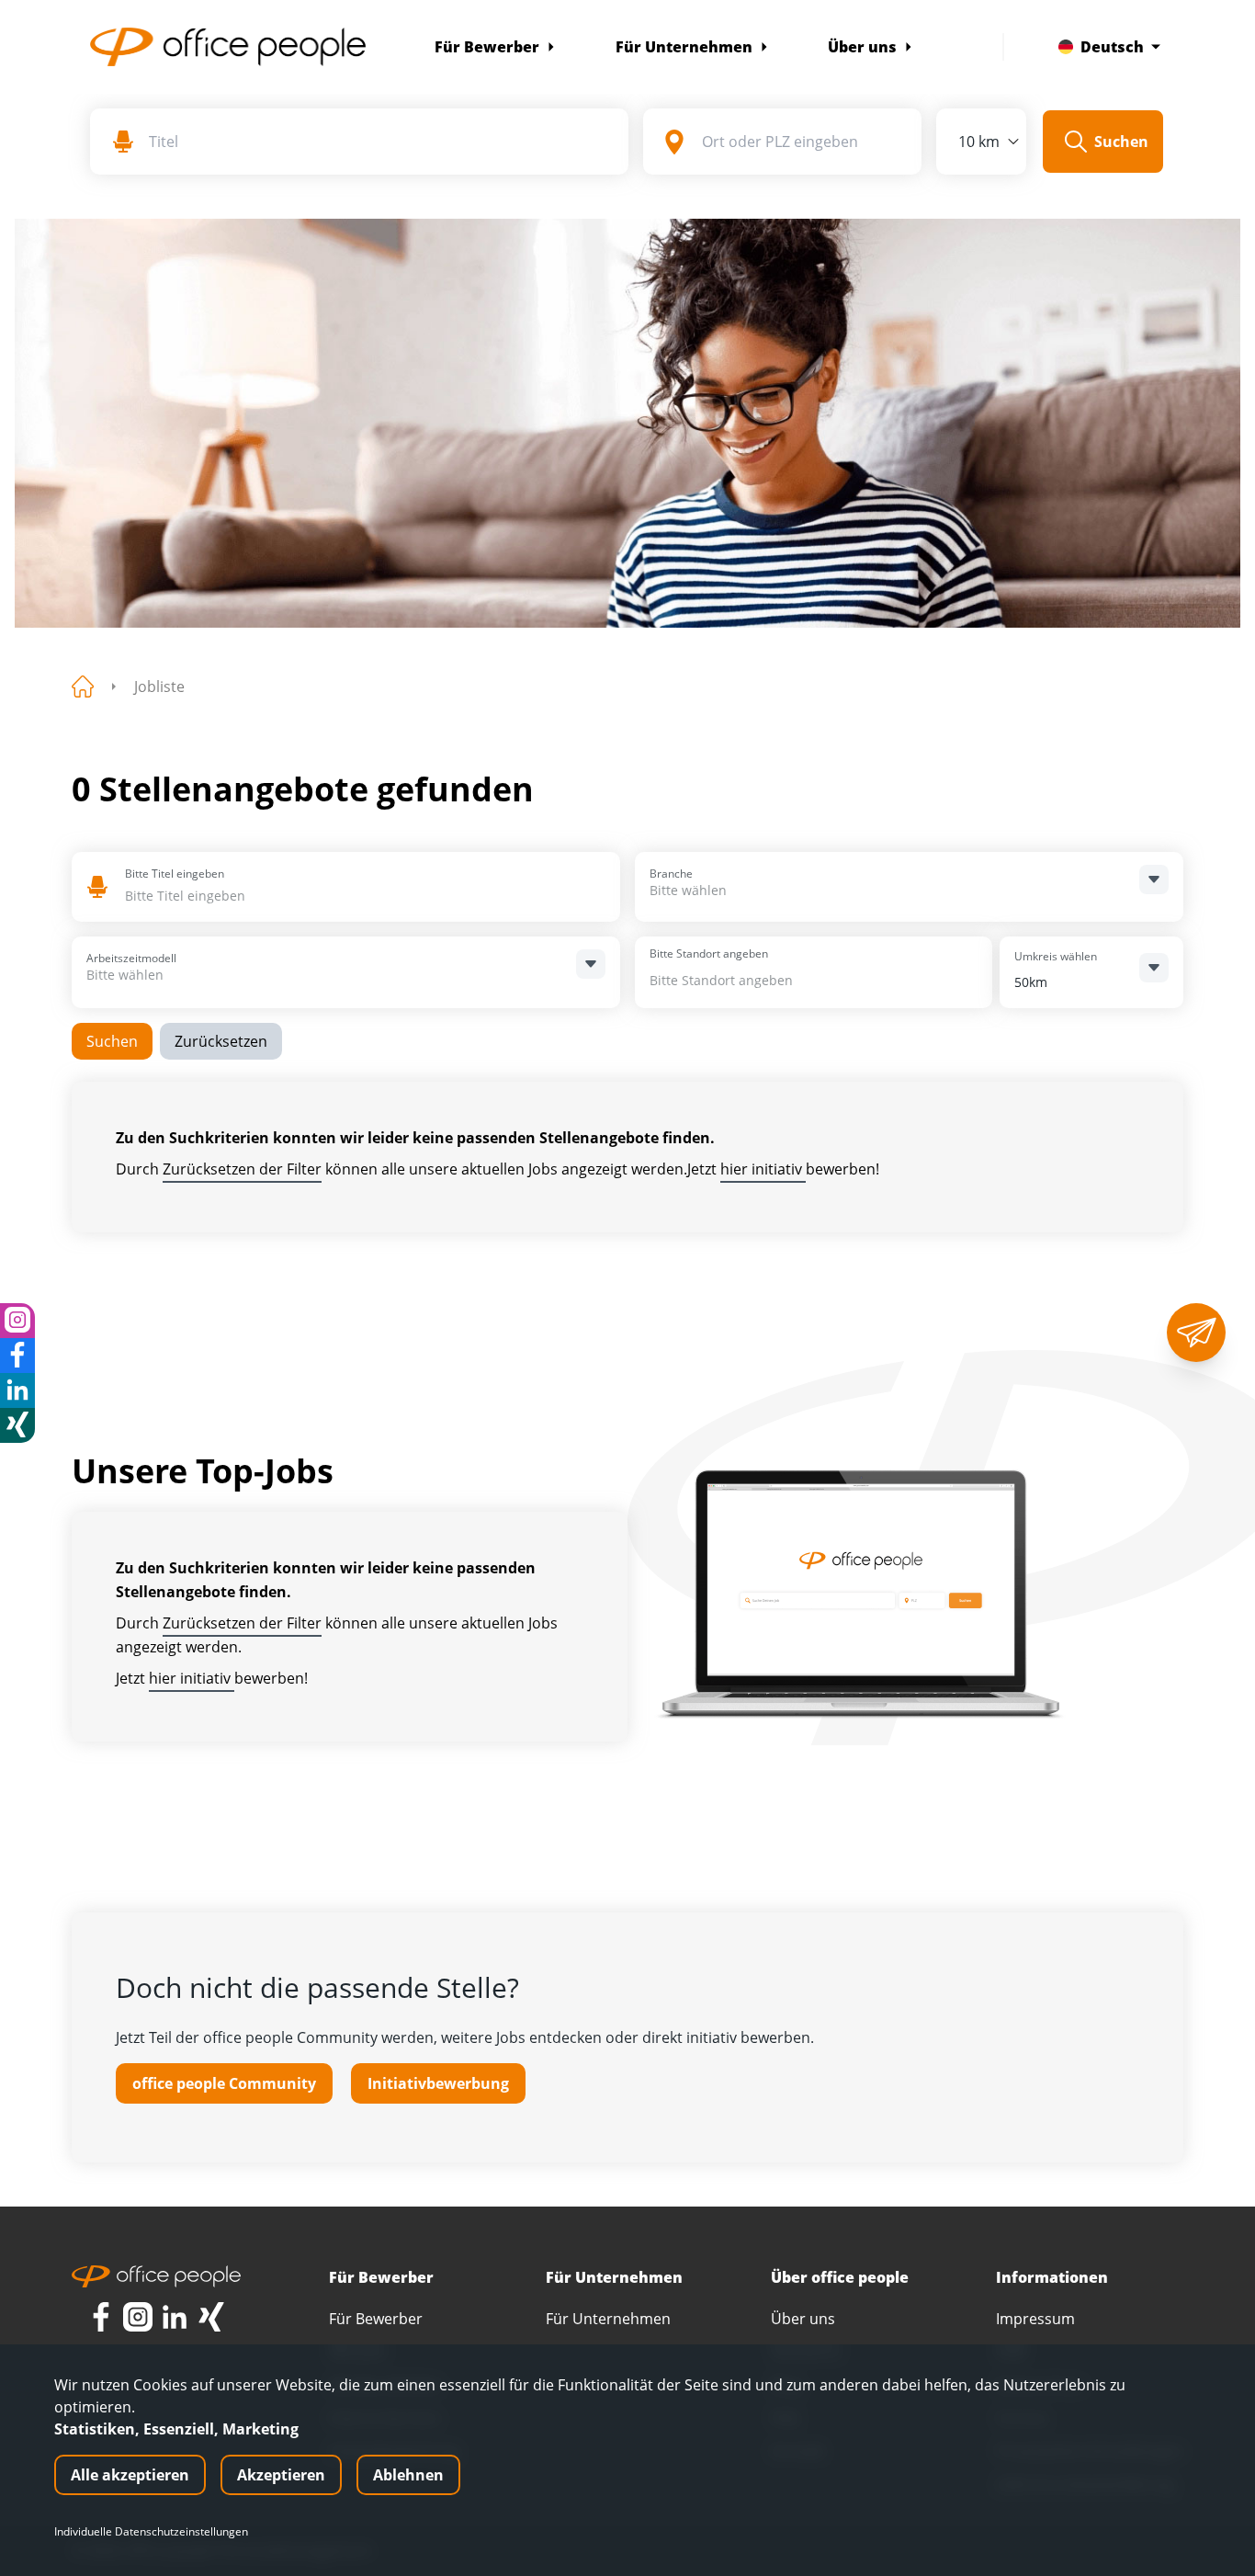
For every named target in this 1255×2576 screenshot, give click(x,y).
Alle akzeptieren (130, 2475)
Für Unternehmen (684, 47)
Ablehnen (408, 2475)
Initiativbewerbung (438, 2083)
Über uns (862, 47)
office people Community (224, 2083)
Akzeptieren (281, 2475)
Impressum (1035, 2319)
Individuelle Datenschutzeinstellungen (151, 2532)
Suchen (112, 1041)
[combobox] (258, 896)
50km (1031, 982)
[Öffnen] (1154, 879)
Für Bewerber (487, 47)
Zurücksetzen (221, 1041)
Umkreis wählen (1056, 956)
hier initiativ (763, 1169)
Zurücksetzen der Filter (242, 1169)
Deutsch (1112, 47)
